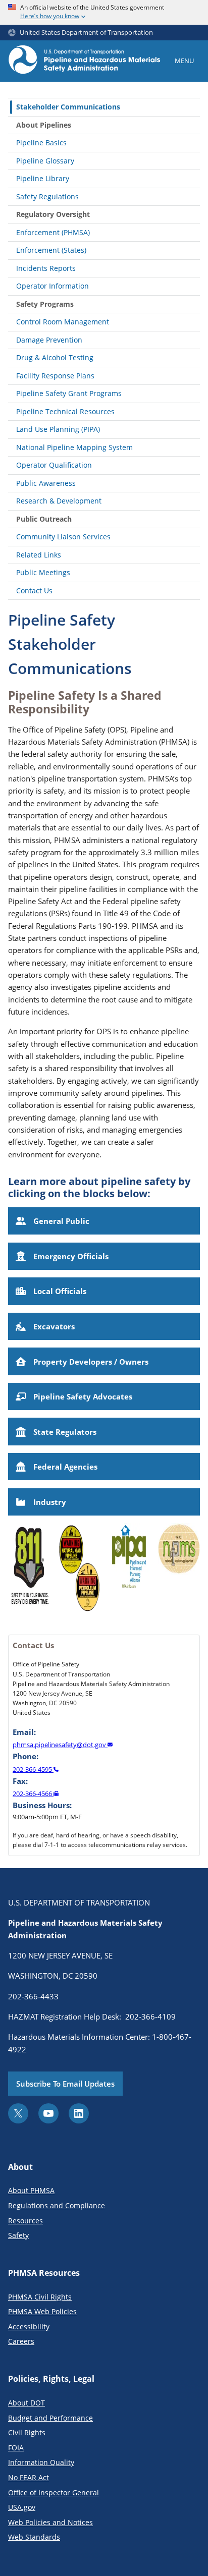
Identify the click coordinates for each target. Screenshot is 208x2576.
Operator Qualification (54, 465)
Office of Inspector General (54, 2493)
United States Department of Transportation (86, 33)
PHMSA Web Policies (42, 2311)
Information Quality (41, 2462)
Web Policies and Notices (50, 2522)
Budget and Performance (50, 2418)
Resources (25, 2221)
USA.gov (22, 2507)
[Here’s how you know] (104, 12)
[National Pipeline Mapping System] (179, 1571)
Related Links (39, 555)
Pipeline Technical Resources (65, 411)
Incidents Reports (46, 268)
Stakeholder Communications (68, 107)
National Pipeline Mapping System (74, 447)
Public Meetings (43, 572)
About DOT (27, 2403)
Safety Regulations (47, 197)
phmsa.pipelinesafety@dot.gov (60, 1745)
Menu (184, 61)
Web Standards (34, 2537)
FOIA (16, 2448)
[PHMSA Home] (84, 61)
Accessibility (29, 2327)
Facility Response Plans (55, 376)
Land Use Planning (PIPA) (58, 429)
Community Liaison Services (63, 537)
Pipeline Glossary (45, 161)
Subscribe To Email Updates (65, 2084)
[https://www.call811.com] (29, 1571)
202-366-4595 (33, 1769)
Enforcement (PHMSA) (53, 232)
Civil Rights (27, 2432)
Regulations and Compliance (57, 2205)
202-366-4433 (33, 1996)
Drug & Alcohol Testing (55, 357)
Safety (18, 2235)
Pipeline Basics (41, 143)
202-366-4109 (150, 2017)
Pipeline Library (43, 178)
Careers (21, 2341)
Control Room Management (63, 322)
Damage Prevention (49, 340)
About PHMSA (31, 2190)
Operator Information (53, 286)
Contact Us (34, 591)
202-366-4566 (33, 1794)
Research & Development (59, 501)
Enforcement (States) (51, 250)
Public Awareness (46, 483)
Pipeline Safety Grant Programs (69, 393)
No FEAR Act (29, 2477)
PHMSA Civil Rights (40, 2297)
